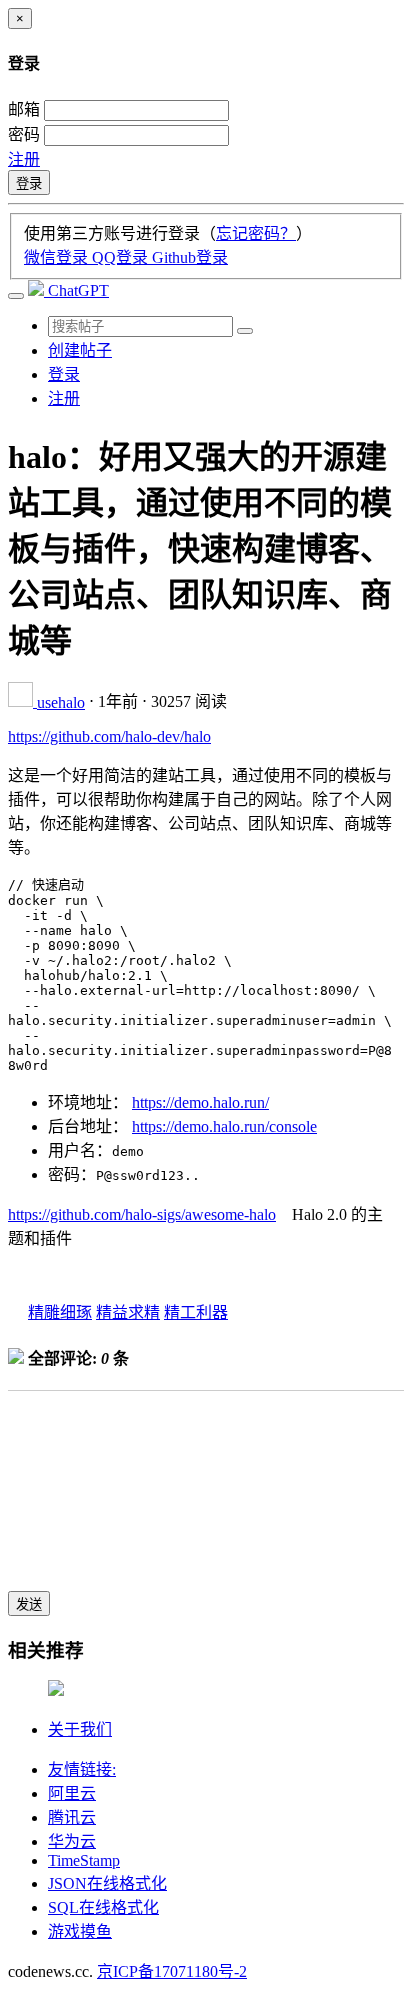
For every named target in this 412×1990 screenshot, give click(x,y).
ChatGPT (78, 290)
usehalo (61, 702)
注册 (24, 159)
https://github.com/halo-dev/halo (109, 736)
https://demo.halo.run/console (224, 1126)
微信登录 (58, 257)
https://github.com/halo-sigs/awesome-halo (142, 1214)
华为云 (72, 1841)
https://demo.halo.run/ (200, 1102)
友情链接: (82, 1769)
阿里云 (72, 1793)
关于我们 (80, 1729)
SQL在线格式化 (103, 1907)
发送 (29, 1604)
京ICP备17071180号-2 (172, 1971)
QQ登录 (122, 257)
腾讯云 (72, 1817)
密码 (24, 134)
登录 (29, 183)
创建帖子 (80, 350)
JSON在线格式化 (107, 1883)
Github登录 (190, 257)
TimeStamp (84, 1860)
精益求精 (128, 1312)
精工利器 (196, 1312)
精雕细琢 (60, 1312)
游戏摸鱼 (80, 1931)
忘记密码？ (256, 233)
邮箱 (24, 109)
